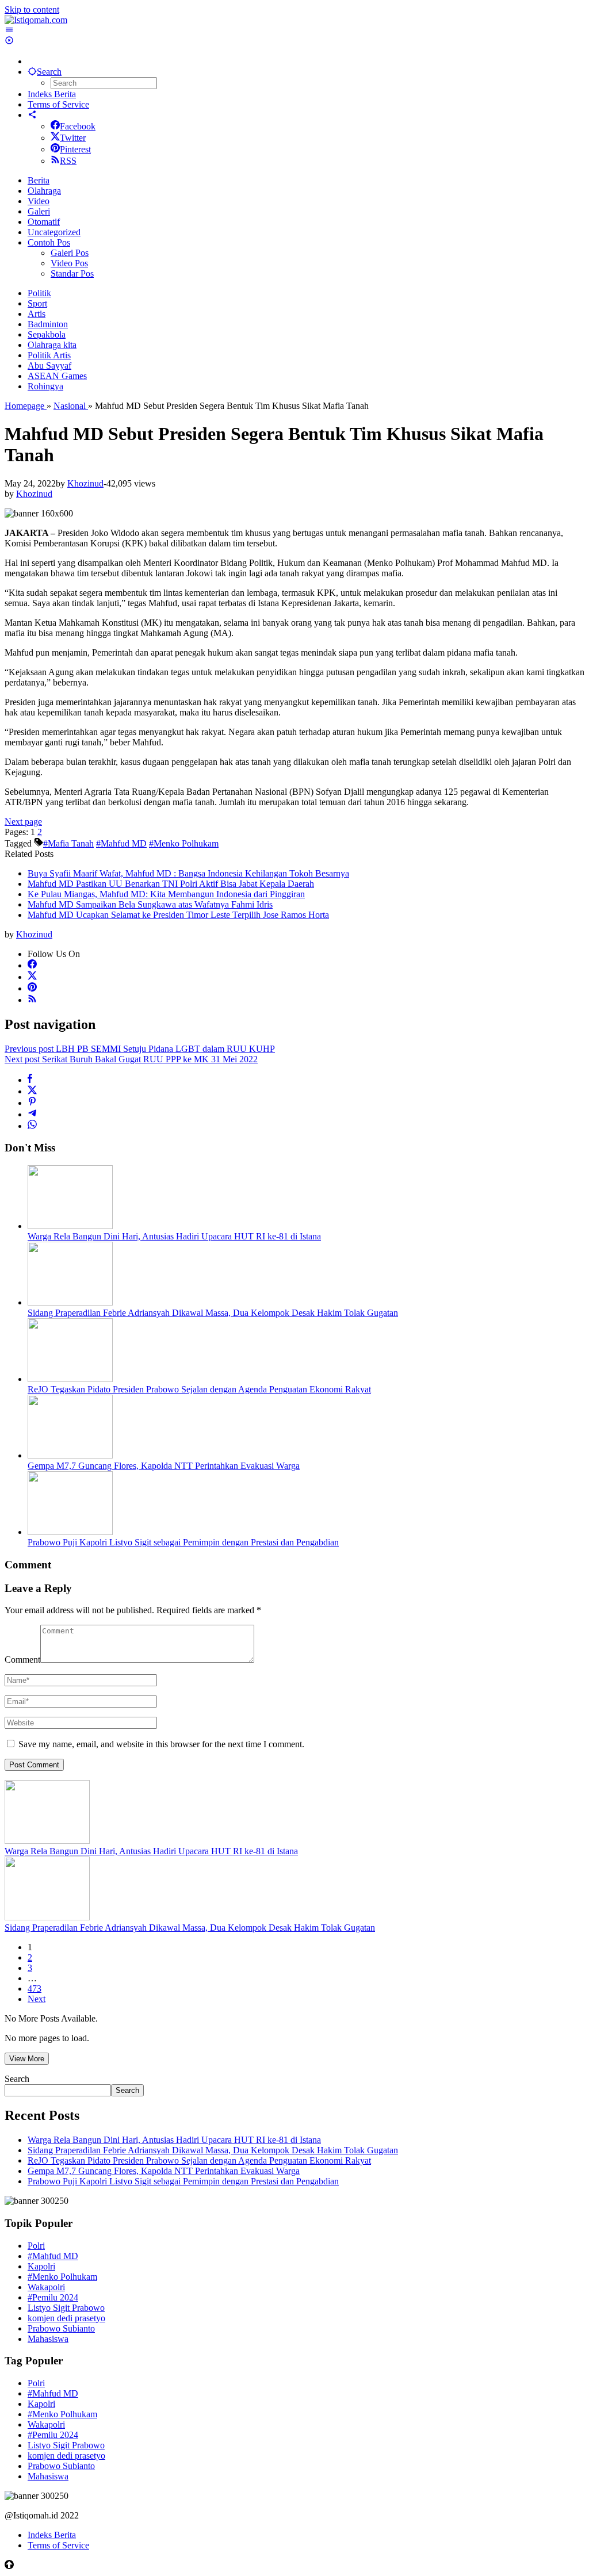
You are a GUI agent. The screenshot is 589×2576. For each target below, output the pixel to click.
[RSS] (32, 1000)
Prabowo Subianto (61, 2328)
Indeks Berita (52, 2535)
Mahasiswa (48, 2339)
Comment (22, 1660)
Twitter (73, 138)
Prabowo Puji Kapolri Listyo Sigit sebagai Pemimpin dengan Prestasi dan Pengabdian (183, 1542)
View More (27, 2059)
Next (37, 1999)
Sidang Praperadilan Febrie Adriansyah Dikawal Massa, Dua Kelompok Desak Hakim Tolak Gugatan (213, 1313)
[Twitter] (32, 977)
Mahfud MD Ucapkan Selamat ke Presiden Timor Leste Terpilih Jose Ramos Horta (178, 915)
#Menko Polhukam (184, 843)
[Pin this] (32, 1103)
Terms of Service (58, 2545)
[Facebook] (32, 965)
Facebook (78, 126)
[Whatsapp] (32, 1126)
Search (17, 2079)
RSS (68, 161)
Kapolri (41, 2266)
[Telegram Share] (32, 1114)
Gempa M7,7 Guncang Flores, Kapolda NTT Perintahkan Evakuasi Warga (164, 1466)
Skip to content (32, 9)
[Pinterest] (32, 988)
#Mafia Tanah (68, 843)
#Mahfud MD (121, 843)
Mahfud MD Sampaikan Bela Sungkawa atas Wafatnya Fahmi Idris (150, 904)
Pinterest (75, 149)
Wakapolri (46, 2287)
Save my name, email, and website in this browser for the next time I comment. (161, 1744)
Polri (36, 2246)
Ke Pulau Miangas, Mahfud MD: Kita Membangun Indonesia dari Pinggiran (166, 894)
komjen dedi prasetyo (66, 2318)
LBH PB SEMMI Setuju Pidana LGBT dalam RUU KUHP (140, 1049)
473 (35, 1989)
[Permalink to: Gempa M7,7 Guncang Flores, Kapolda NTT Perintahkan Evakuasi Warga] (70, 1455)
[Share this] (30, 1080)
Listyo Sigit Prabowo (66, 2308)
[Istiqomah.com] (36, 20)
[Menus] (9, 30)
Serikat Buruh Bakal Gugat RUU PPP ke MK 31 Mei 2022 (131, 1059)
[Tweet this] (32, 1091)
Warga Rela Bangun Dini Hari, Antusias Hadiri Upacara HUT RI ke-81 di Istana (174, 1236)
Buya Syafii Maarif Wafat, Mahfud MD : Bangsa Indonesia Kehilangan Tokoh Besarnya (188, 873)
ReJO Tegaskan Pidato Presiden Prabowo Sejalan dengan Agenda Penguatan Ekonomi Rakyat (199, 1389)
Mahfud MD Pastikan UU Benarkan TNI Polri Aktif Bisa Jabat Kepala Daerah (171, 884)
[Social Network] (32, 115)
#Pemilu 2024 (53, 2297)
